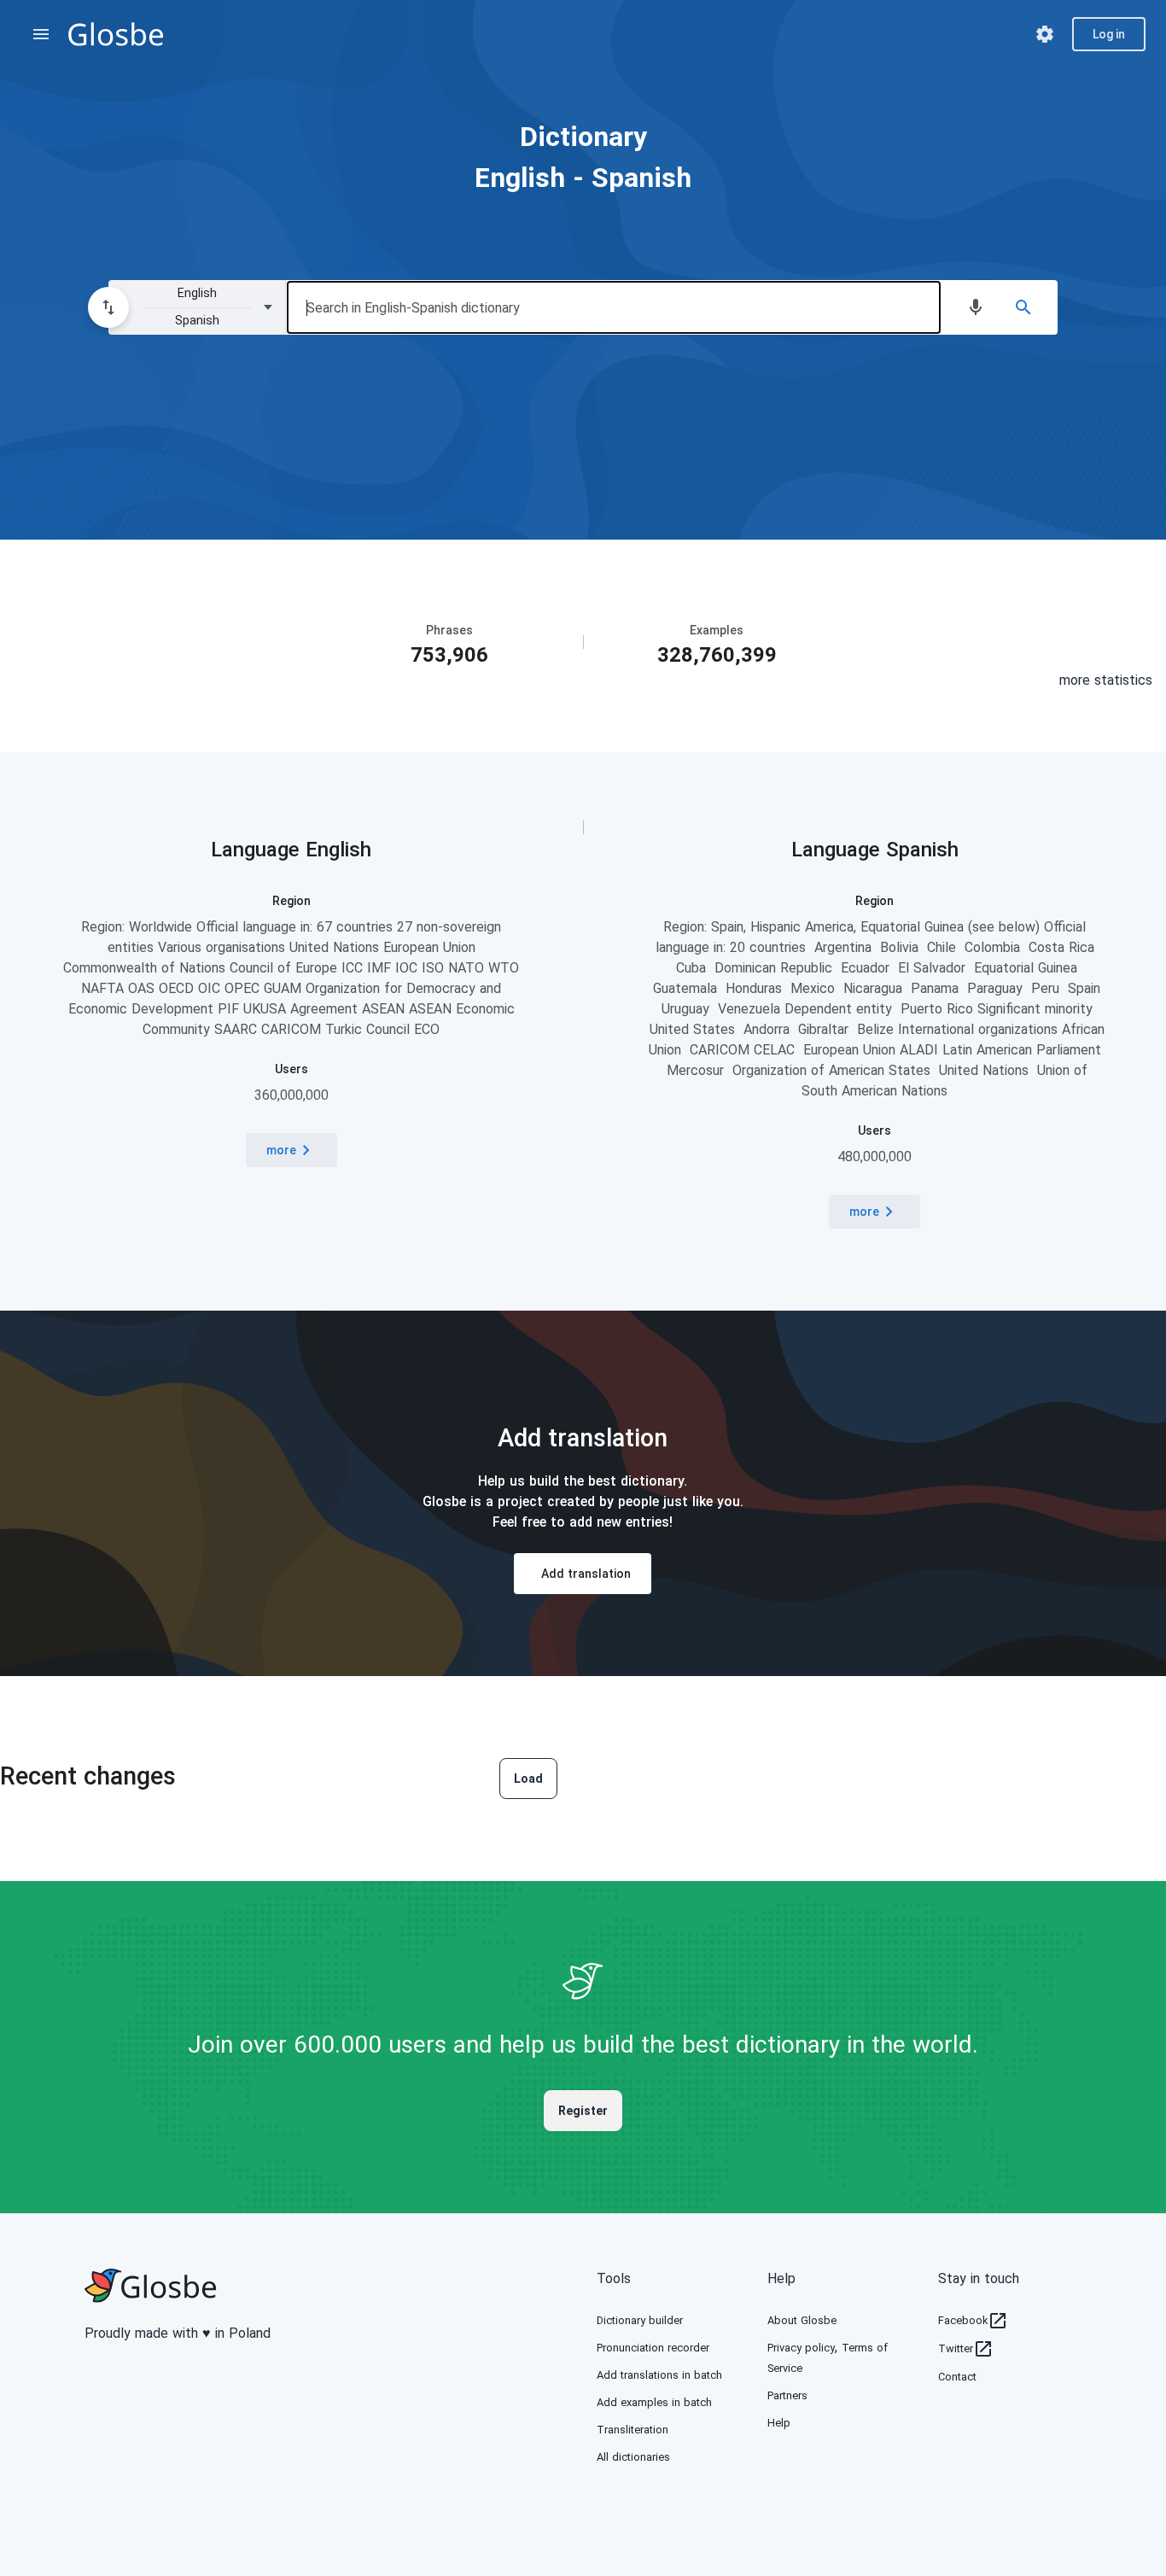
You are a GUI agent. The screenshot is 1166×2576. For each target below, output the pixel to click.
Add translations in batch (659, 2375)
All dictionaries (633, 2457)
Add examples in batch (654, 2402)
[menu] (41, 34)
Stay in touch (979, 2278)
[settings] (1045, 34)
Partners (787, 2395)
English (338, 850)
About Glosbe (802, 2320)
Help (781, 2278)
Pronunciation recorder (653, 2348)
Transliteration (633, 2430)
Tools (614, 2278)
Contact (957, 2377)
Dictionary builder (640, 2320)
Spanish (922, 850)
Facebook (963, 2320)
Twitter (956, 2348)
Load (528, 1779)
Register (583, 2111)
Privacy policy (801, 2348)
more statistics (1106, 680)
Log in (1109, 34)
